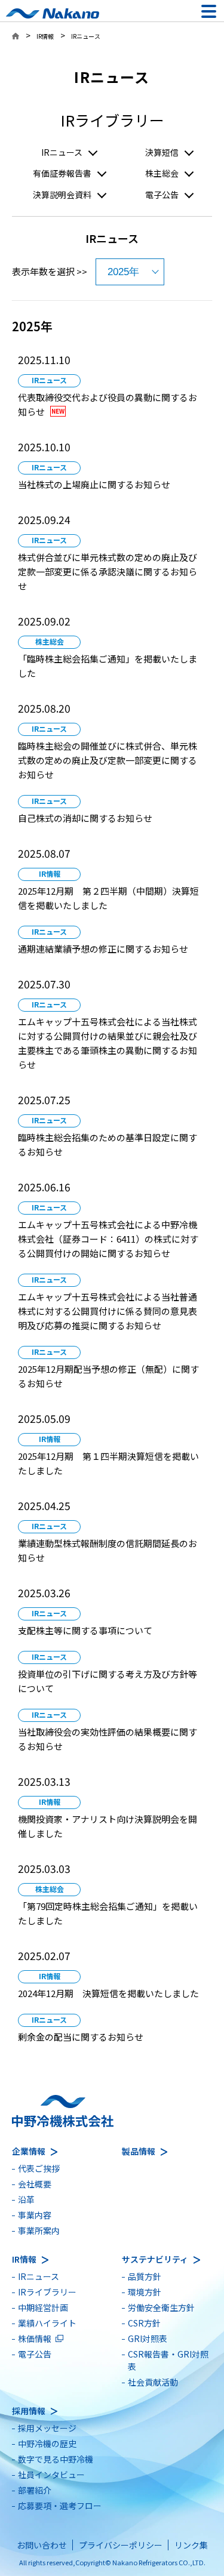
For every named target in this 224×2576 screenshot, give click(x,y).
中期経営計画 (43, 2307)
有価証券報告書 (62, 173)
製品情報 (139, 2151)
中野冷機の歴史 (47, 2443)
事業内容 (35, 2215)
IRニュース (62, 152)
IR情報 (45, 36)
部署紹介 (35, 2490)
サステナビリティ (155, 2259)
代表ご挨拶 (39, 2168)
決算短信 (162, 152)
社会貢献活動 (153, 2382)
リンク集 (191, 2545)
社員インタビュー (51, 2475)
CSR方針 (144, 2323)
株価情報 (35, 2338)
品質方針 (145, 2276)
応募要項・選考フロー (60, 2506)
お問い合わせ (42, 2545)
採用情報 (29, 2411)
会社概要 (35, 2184)
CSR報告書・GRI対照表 (168, 2360)
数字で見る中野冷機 (56, 2459)
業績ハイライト (47, 2323)
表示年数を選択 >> (50, 271)
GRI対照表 (148, 2338)
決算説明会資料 (62, 195)
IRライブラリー (47, 2292)
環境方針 (145, 2292)
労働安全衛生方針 (161, 2307)
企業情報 (29, 2151)
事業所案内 (39, 2230)
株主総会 (162, 173)
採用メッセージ (47, 2428)
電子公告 (162, 195)
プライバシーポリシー (121, 2545)
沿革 (26, 2199)
